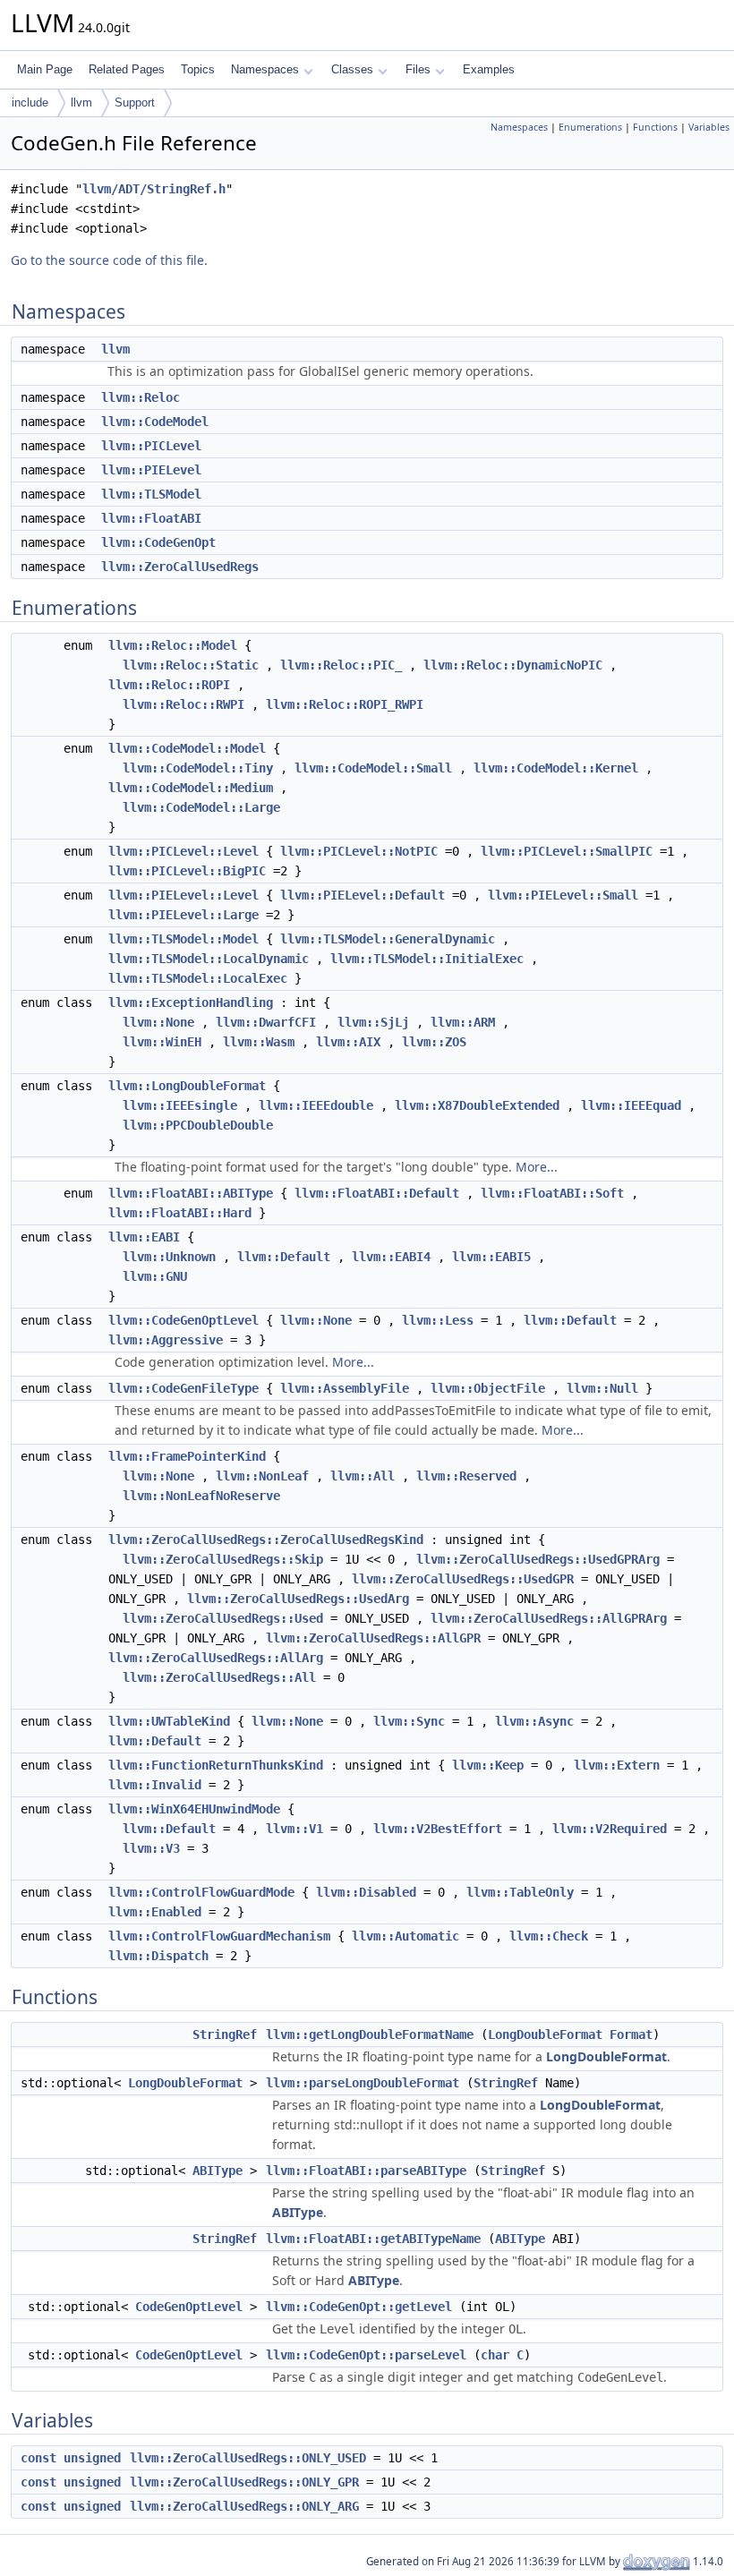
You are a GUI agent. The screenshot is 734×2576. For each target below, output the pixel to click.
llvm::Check (549, 1936)
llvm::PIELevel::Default (363, 895)
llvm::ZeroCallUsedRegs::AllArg (216, 1658)
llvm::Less (438, 1320)
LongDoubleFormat (545, 2034)
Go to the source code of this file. (109, 260)
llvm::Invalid (155, 1785)
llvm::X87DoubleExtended (477, 1105)
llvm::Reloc (141, 397)
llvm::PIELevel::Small (563, 895)
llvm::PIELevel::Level (183, 895)
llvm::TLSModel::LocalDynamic (209, 959)
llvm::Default (284, 1257)
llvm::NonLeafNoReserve (201, 1496)
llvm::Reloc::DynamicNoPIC (513, 665)
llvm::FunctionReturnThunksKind (216, 1765)
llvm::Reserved (466, 1476)
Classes (352, 69)
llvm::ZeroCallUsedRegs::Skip (223, 1559)
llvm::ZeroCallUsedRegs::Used (223, 1618)
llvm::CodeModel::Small (373, 768)
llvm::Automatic (405, 1936)
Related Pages (127, 69)
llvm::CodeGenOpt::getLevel (359, 2307)
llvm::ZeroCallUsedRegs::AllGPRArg (549, 1618)
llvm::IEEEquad (631, 1105)
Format (631, 2034)
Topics (198, 69)
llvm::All (363, 1476)
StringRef (225, 2034)
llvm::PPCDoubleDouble (198, 1125)
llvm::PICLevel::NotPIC (359, 851)
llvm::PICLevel (151, 446)
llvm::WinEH (162, 1042)
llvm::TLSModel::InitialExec (427, 959)
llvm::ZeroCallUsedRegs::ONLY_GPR (244, 2482)
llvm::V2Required (610, 1829)
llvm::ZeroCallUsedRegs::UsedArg (298, 1599)
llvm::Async (534, 1721)
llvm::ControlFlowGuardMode (201, 1892)
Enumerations (590, 127)
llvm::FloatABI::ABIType (191, 1193)
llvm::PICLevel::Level (183, 851)
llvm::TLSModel (151, 494)
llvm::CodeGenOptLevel (183, 1320)
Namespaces (265, 69)
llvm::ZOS (434, 1042)
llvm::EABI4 (391, 1257)
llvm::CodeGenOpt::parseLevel (366, 2355)
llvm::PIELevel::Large (183, 915)
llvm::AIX (348, 1042)
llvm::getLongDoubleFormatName (370, 2034)
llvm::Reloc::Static (191, 665)
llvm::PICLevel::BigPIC (187, 871)
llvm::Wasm (259, 1042)
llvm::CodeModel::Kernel (556, 768)
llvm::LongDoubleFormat (187, 1086)
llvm (81, 102)
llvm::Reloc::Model (173, 645)
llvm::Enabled (155, 1912)
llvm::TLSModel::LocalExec (198, 978)
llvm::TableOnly (520, 1892)
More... (537, 1167)
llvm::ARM (463, 1022)
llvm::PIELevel (151, 470)
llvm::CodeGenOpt (158, 542)
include (30, 102)
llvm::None (158, 1022)
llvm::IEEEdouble (316, 1105)
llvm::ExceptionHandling (191, 1002)
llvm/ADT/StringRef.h (154, 189)
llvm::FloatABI (151, 518)
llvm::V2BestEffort (438, 1829)
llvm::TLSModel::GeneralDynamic (388, 939)
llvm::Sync (409, 1721)
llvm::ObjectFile (488, 1388)
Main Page (45, 69)
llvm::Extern (617, 1765)
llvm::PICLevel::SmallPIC (567, 851)
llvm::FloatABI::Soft (552, 1193)
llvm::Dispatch (158, 1956)
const (38, 2458)
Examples (489, 69)
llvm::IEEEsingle (180, 1105)
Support (135, 102)
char (495, 2355)
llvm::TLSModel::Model (183, 939)
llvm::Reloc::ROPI (169, 685)
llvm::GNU (155, 1276)
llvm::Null (602, 1388)
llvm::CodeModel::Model (187, 748)
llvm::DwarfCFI (266, 1022)
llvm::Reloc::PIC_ (341, 665)
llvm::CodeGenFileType (183, 1388)
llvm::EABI (144, 1237)
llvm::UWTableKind (169, 1721)
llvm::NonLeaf (262, 1476)
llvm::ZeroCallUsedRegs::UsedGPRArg (538, 1559)
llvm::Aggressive (166, 1340)
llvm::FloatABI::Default (377, 1193)
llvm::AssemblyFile (345, 1388)
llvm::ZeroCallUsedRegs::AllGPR (373, 1638)
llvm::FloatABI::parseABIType (366, 2171)
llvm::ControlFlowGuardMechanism (219, 1936)
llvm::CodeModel (155, 422)
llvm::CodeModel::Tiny (198, 768)
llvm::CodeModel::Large (201, 807)
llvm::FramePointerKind (187, 1456)
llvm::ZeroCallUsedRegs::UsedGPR (463, 1579)
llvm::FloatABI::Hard (180, 1213)
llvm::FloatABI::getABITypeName (373, 2239)
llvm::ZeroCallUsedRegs (180, 567)
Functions (655, 127)
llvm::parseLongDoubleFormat (363, 2083)
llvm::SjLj (373, 1022)
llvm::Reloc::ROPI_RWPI (345, 704)
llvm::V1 (294, 1829)
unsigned (92, 2458)
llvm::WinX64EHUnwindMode (194, 1809)
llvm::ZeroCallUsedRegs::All (219, 1677)
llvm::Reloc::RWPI (183, 704)
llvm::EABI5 (491, 1257)
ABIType (218, 2171)
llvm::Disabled (366, 1892)
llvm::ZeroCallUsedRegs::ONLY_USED (248, 2458)
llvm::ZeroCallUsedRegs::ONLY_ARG (244, 2506)
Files (418, 69)
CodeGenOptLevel (189, 2307)
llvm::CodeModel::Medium (191, 788)
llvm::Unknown (169, 1257)
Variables (709, 127)
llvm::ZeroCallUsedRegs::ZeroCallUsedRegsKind (266, 1540)
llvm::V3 (151, 1848)
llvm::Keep (488, 1765)
